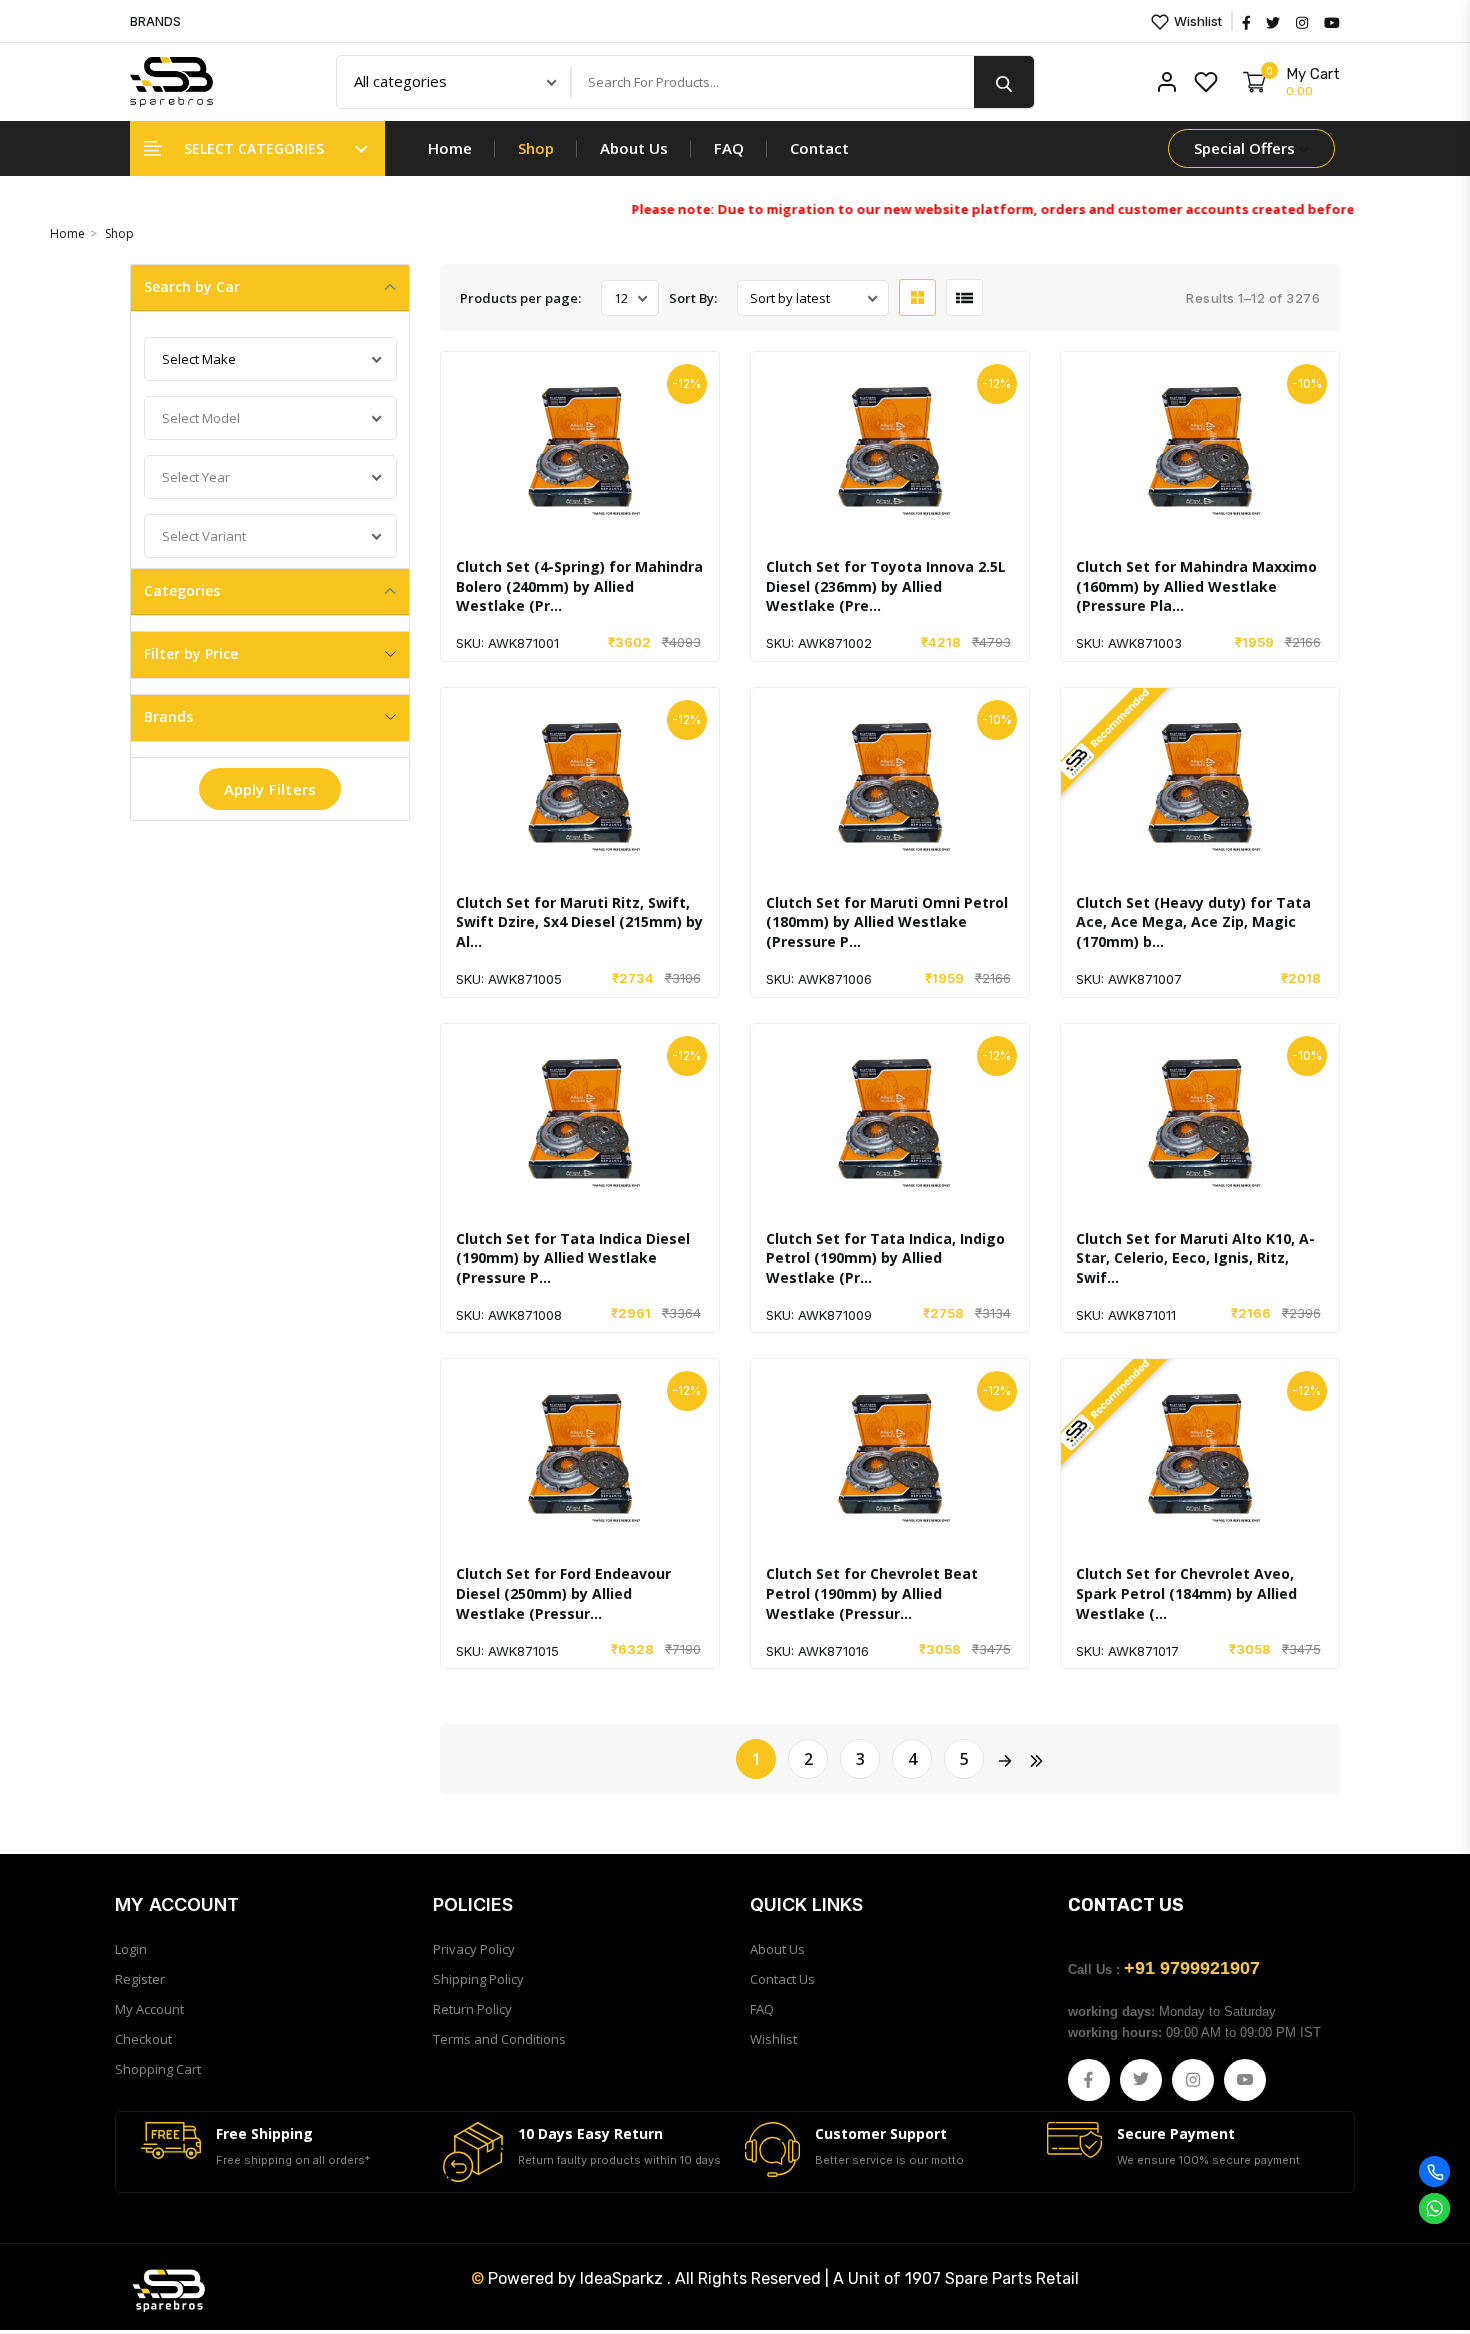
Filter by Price (191, 653)
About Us (634, 148)
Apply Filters (270, 789)
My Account (149, 2009)
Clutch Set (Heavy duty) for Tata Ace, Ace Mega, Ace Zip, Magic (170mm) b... (1193, 922)
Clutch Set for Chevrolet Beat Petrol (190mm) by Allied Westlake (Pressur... (872, 1593)
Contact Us (782, 1979)
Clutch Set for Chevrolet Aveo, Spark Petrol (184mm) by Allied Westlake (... (1186, 1593)
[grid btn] (917, 297)
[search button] (1004, 82)
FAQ (729, 148)
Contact (819, 148)
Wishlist (1196, 21)
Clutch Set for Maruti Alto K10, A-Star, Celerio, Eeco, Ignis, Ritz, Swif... (1195, 1258)
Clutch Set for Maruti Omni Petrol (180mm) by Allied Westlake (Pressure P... (887, 922)
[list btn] (964, 297)
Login (131, 1949)
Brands (168, 716)
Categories (182, 590)
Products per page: (520, 298)
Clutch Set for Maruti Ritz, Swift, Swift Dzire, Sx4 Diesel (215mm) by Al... (579, 922)
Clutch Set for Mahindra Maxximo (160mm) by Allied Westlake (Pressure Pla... (1196, 586)
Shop (536, 148)
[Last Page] (1035, 1759)
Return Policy (472, 2009)
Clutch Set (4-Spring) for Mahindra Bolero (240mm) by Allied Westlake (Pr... (579, 586)
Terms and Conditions (499, 2039)
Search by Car (192, 286)
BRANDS (155, 21)
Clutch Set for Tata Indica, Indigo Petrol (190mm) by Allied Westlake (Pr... (885, 1258)
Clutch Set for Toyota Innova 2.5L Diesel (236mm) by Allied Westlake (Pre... (886, 586)
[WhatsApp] (1434, 2208)
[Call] (1434, 2171)
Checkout (143, 2039)
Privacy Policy (474, 1949)
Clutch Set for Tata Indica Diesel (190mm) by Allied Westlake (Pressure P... (573, 1258)
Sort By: (693, 298)
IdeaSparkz (621, 2278)
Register (140, 1979)
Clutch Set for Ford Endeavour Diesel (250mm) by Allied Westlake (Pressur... (563, 1593)
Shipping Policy (478, 1979)
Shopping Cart (158, 2069)
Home (450, 148)
